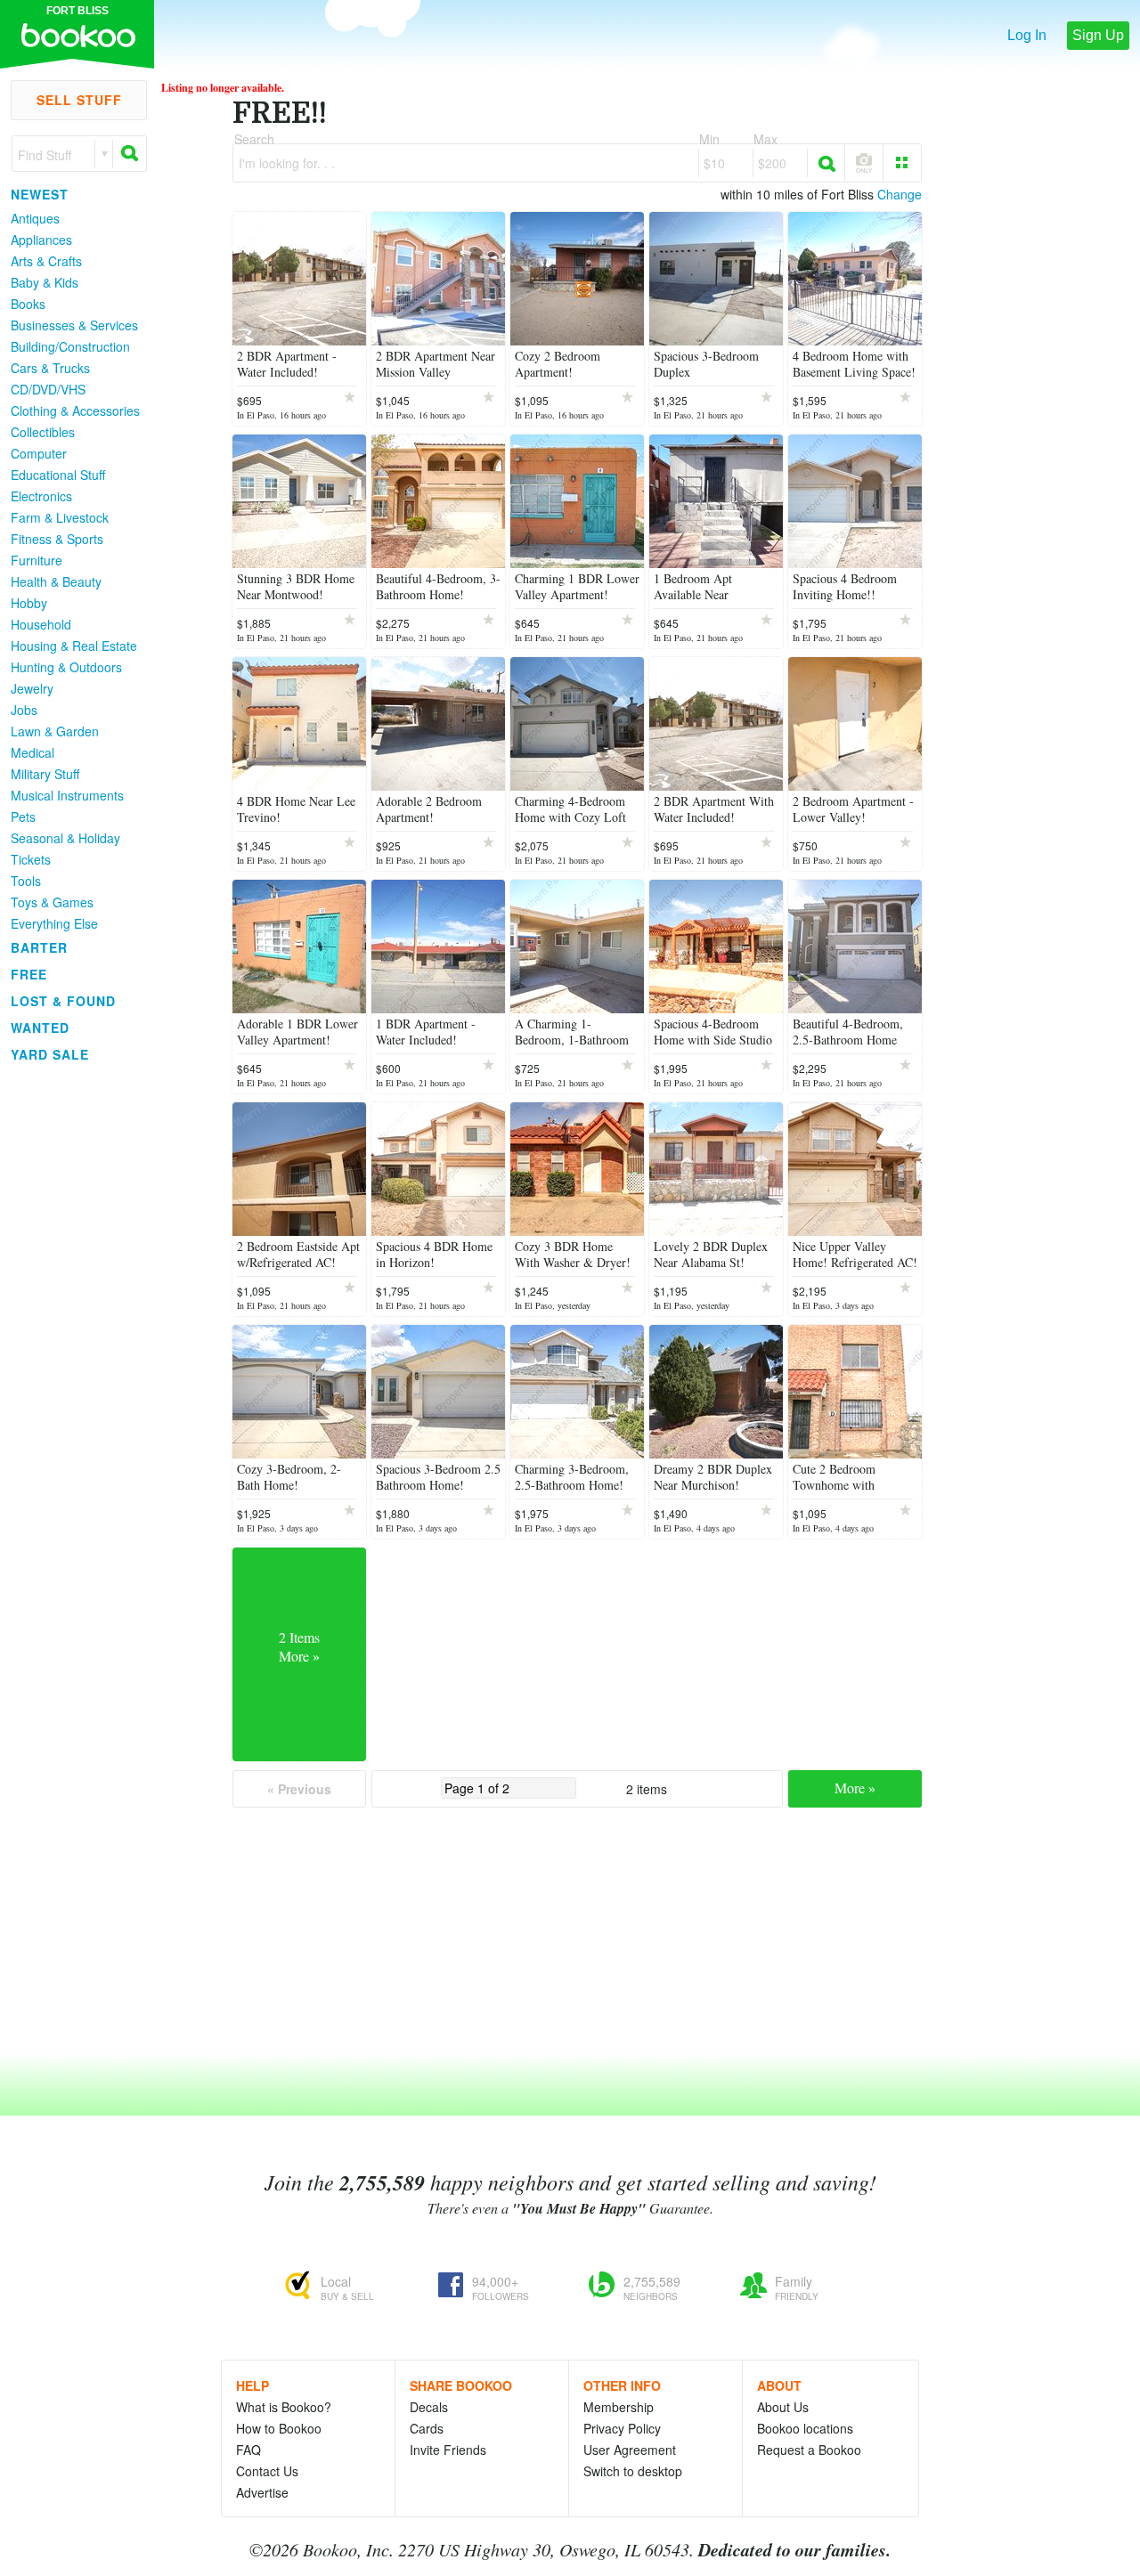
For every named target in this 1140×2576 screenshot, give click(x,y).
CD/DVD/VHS (48, 389)
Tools (26, 881)
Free (29, 974)
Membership (619, 2407)
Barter (39, 947)
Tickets (31, 859)
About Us (783, 2407)
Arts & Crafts (46, 261)
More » (855, 1788)
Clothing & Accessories (75, 410)
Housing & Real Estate (74, 646)
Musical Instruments (67, 795)
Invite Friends (448, 2450)
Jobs (24, 710)
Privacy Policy (622, 2428)
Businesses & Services (74, 325)
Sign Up (1098, 35)
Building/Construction (70, 346)
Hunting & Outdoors (66, 667)
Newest (40, 194)
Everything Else (54, 923)
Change (900, 194)
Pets (23, 817)
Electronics (41, 496)
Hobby (29, 603)
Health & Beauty (56, 581)
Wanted (40, 1028)
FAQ (248, 2450)
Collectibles (43, 432)
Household (41, 624)
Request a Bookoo (809, 2450)
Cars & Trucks (50, 368)
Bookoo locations (805, 2428)
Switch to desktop (633, 2471)
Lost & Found (63, 1001)
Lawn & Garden (55, 731)
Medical (33, 752)
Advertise (262, 2492)
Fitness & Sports (57, 539)
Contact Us (267, 2471)
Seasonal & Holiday (65, 838)
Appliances (41, 240)
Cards (427, 2428)
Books (28, 304)
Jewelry (32, 688)
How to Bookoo (279, 2428)
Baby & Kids (45, 282)
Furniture (37, 560)
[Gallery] (902, 163)
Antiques (35, 218)
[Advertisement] (71, 1335)
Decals (429, 2407)
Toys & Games (52, 902)
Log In (1027, 35)
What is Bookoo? (284, 2407)
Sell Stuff (79, 100)
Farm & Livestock (60, 517)
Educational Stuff (58, 475)
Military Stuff (45, 774)
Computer (39, 453)
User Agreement (630, 2450)
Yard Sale (50, 1054)
